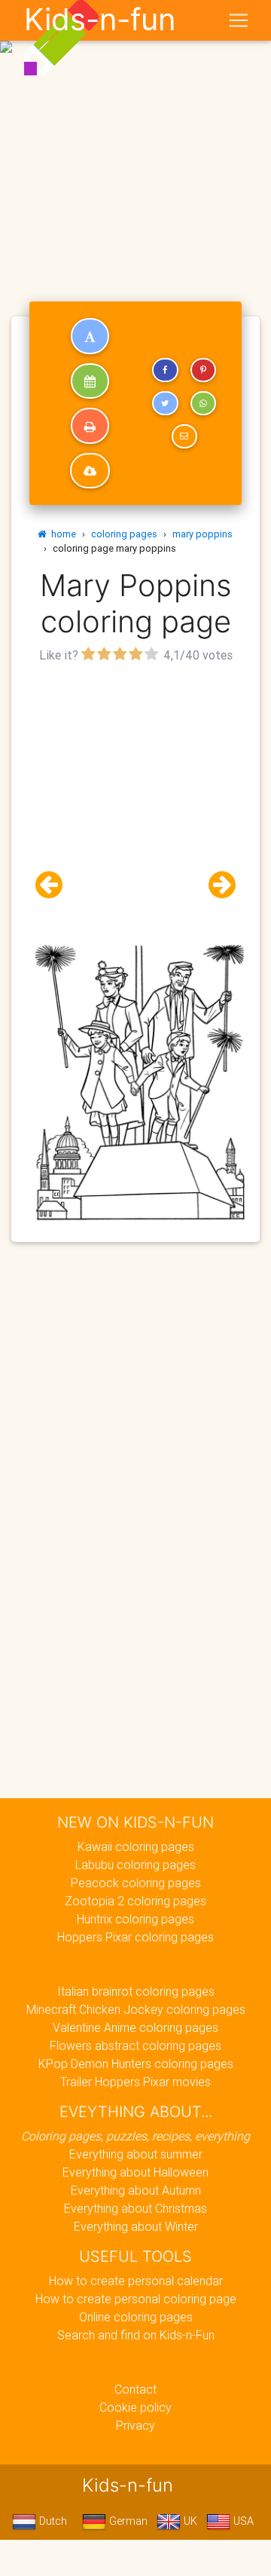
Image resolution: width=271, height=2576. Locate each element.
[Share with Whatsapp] (203, 403)
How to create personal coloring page (136, 2299)
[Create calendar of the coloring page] (90, 381)
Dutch (52, 2521)
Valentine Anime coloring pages (135, 2027)
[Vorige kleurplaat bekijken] (55, 885)
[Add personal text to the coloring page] (90, 336)
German (127, 2521)
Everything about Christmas (135, 2208)
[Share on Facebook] (165, 370)
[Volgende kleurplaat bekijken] (216, 885)
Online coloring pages (136, 2317)
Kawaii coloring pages (136, 1846)
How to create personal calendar (136, 2281)
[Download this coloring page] (90, 471)
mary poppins (202, 534)
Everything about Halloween (135, 2172)
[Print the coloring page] (90, 426)
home (61, 534)
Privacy (135, 2425)
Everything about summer (136, 2154)
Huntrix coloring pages (135, 1919)
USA (242, 2521)
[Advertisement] (135, 142)
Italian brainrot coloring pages (136, 1991)
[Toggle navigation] (239, 20)
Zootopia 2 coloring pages (135, 1901)
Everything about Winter (136, 2226)
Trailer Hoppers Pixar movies (135, 2082)
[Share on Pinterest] (203, 370)
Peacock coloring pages (136, 1883)
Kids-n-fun (100, 20)
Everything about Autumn (136, 2190)
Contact (135, 2389)
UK (189, 2521)
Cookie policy (135, 2407)
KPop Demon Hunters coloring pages (136, 2064)
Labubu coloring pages (135, 1865)
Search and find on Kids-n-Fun (136, 2335)
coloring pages (124, 534)
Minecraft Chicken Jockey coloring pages (136, 2009)
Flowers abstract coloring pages (135, 2045)
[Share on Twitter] (165, 403)
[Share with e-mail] (184, 436)
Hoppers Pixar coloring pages (135, 1937)
